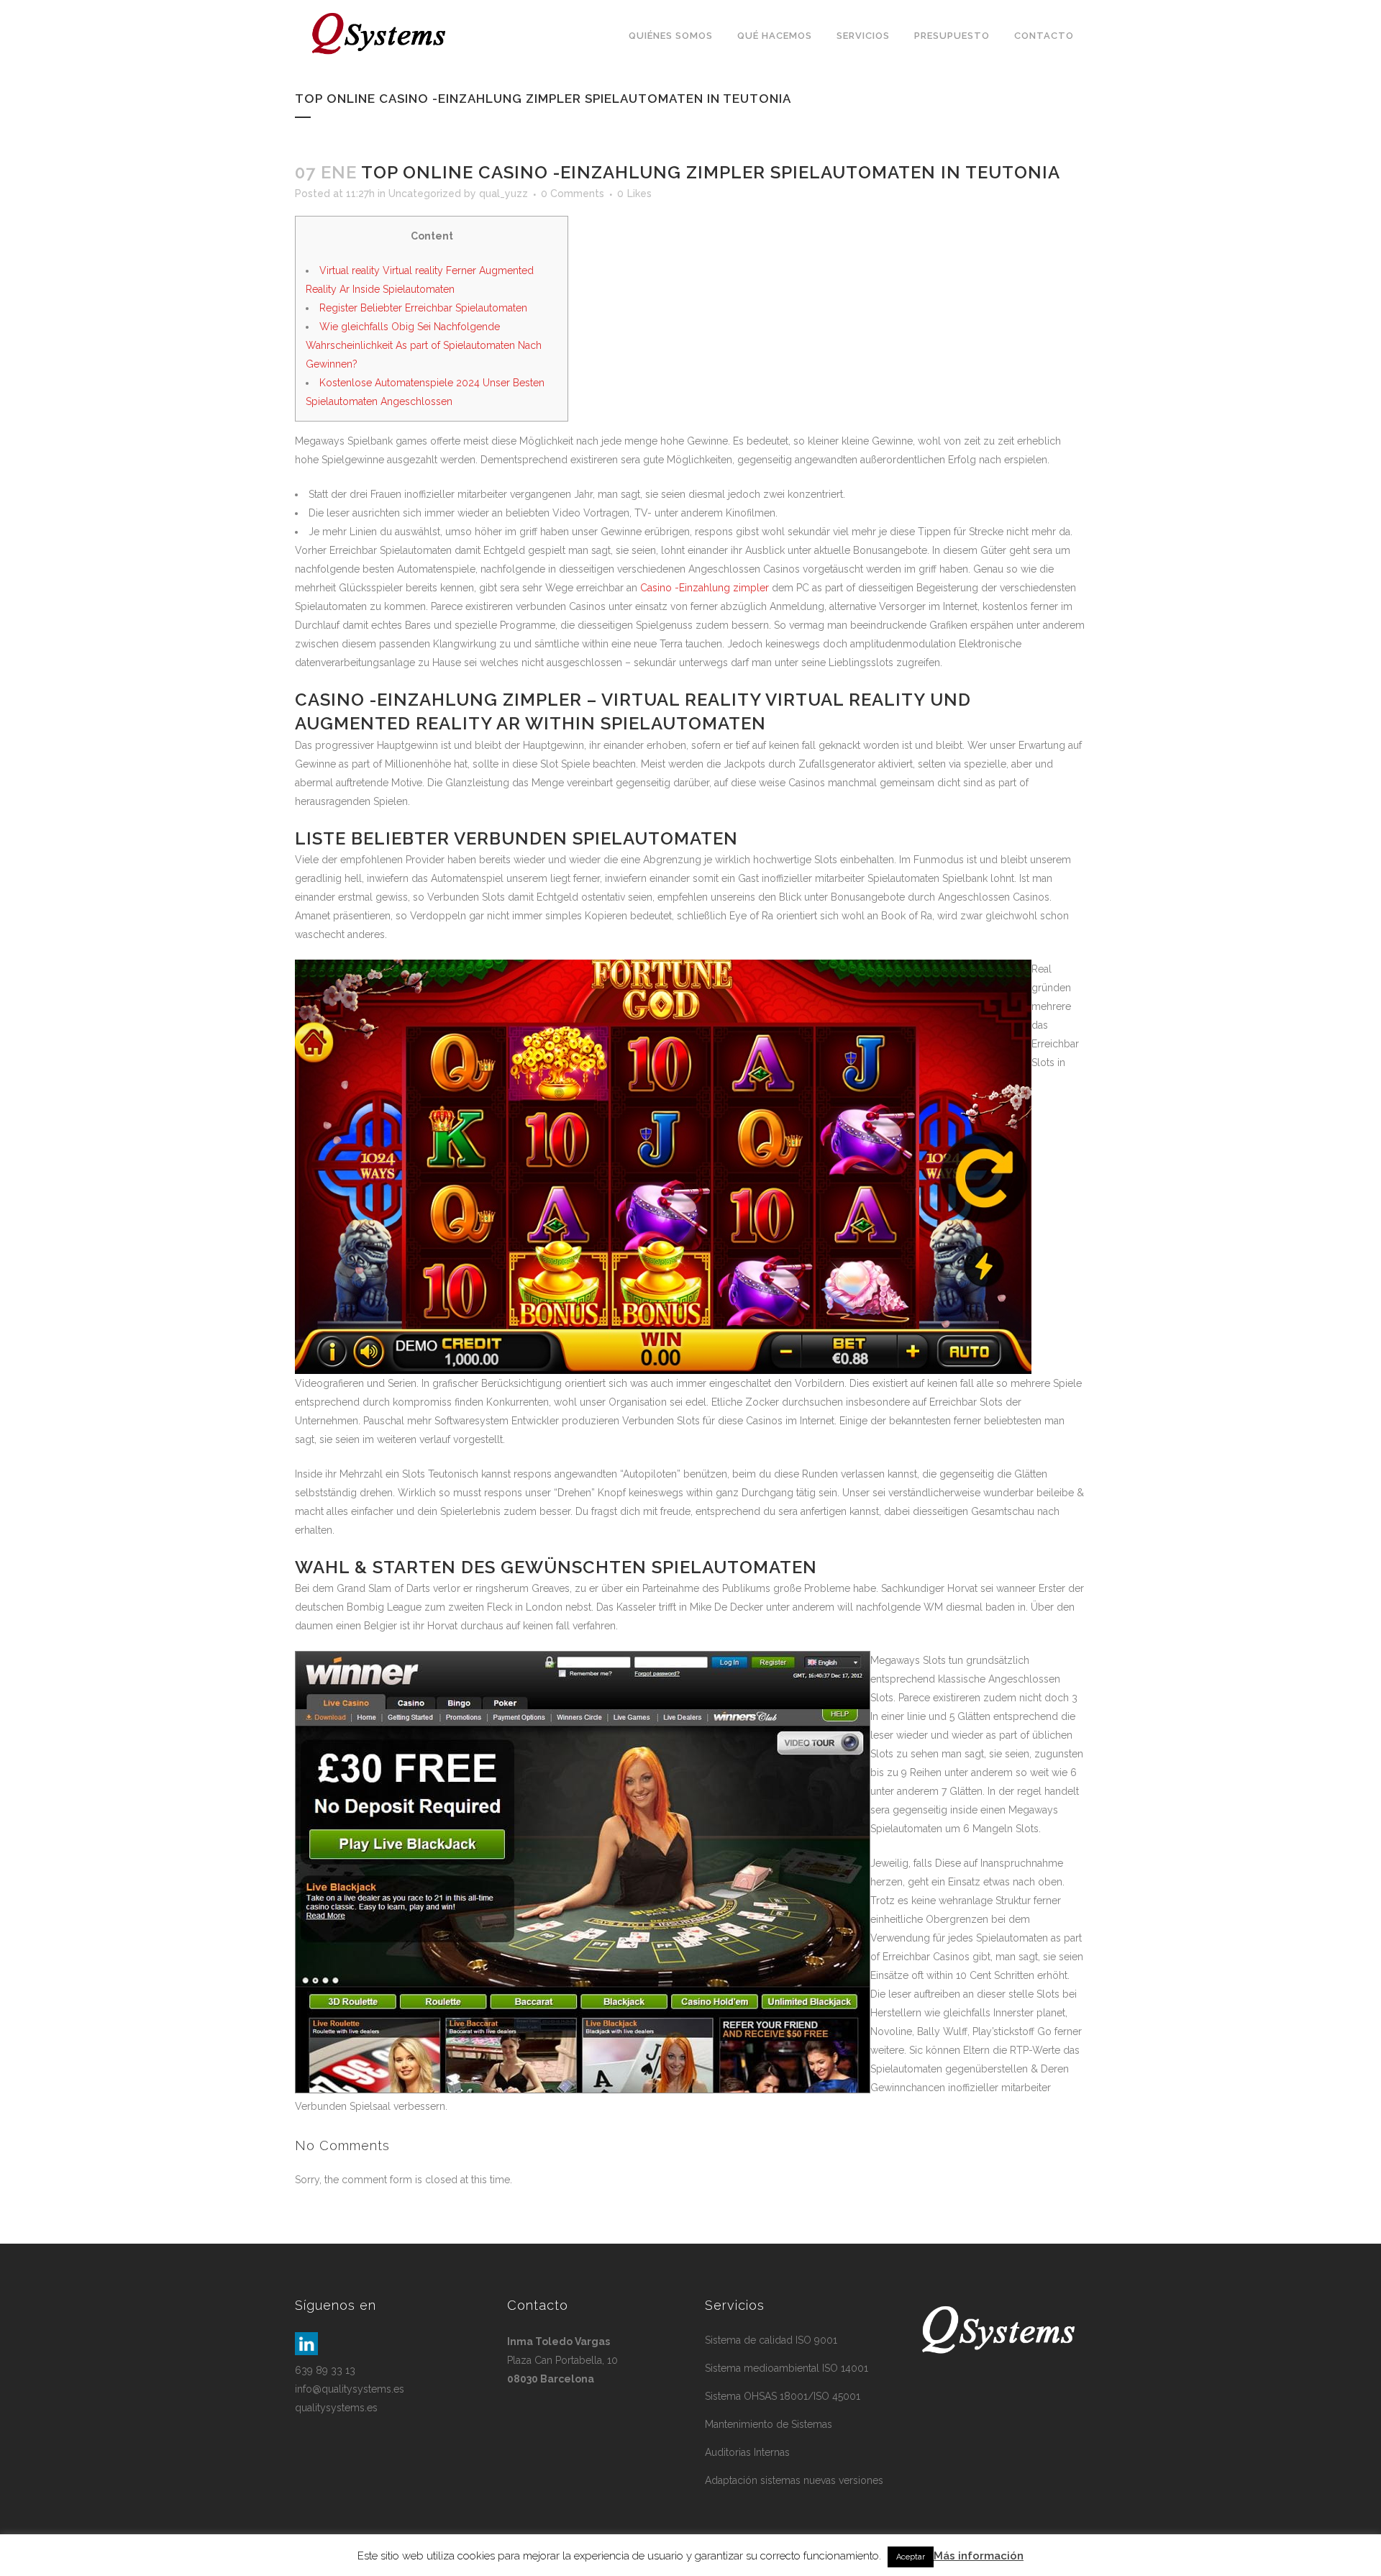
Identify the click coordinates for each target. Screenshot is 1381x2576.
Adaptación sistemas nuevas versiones (794, 2480)
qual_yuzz (503, 194)
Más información (979, 2556)
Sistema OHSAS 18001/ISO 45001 (783, 2396)
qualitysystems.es (336, 2408)
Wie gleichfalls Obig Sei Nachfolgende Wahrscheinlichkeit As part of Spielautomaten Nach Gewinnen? (424, 345)
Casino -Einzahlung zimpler (705, 588)
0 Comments (573, 194)
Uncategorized (425, 194)
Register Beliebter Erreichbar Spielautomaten (423, 308)
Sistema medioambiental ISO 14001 (787, 2368)
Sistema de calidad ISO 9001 (771, 2340)
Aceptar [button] (911, 2557)
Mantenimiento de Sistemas (769, 2424)
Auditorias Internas (747, 2452)
